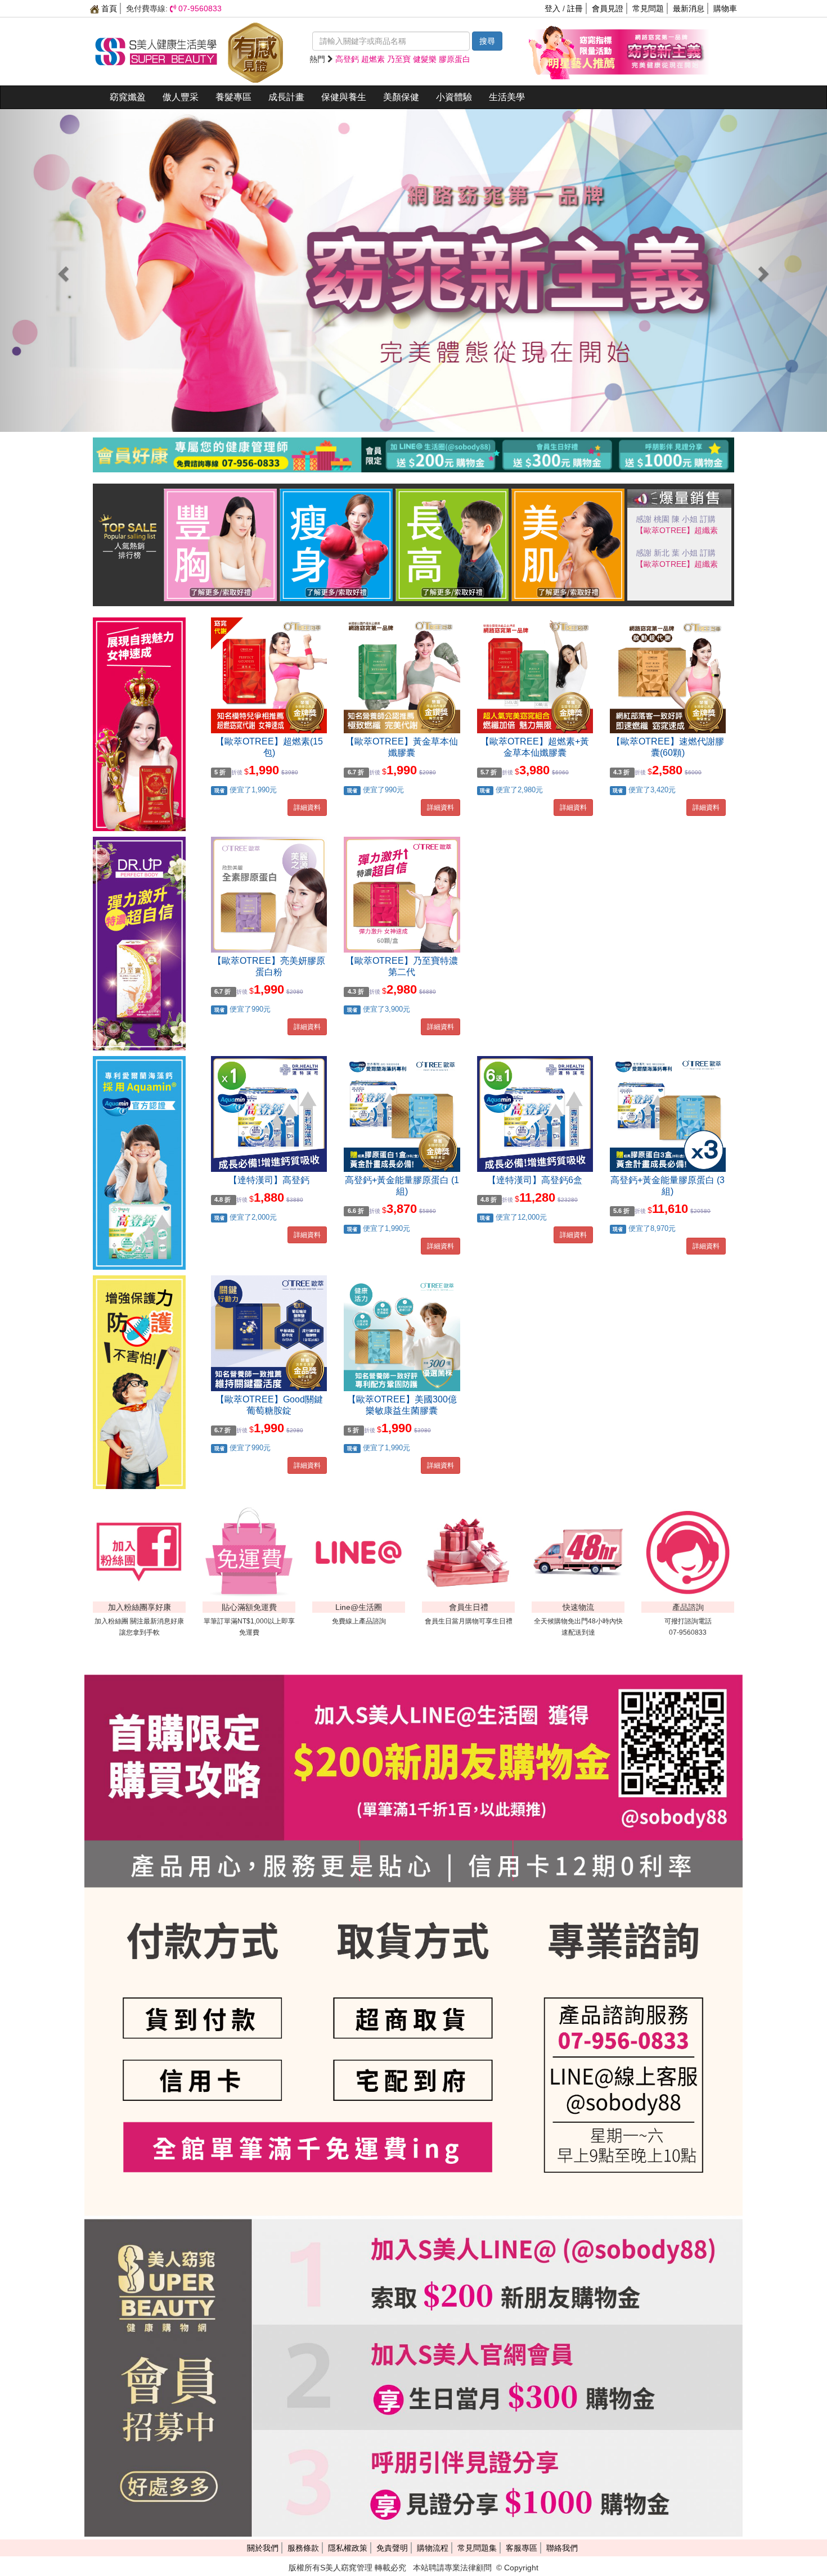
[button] (62, 270)
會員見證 (608, 8)
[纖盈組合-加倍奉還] (664, 51)
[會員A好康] (414, 445)
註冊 (575, 8)
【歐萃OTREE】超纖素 (677, 564)
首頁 (108, 8)
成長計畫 (286, 97)
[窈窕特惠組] (574, 51)
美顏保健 (401, 97)
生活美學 (507, 97)
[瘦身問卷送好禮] (336, 544)
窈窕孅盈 (128, 97)
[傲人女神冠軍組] (221, 544)
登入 (552, 8)
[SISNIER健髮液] (414, 270)
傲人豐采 (181, 97)
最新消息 (689, 8)
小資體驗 (454, 97)
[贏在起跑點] (452, 544)
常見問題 (648, 8)
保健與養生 (344, 97)
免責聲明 (392, 2548)
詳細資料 (307, 807)
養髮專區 (233, 97)
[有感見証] (255, 51)
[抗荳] (568, 544)
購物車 (725, 8)
